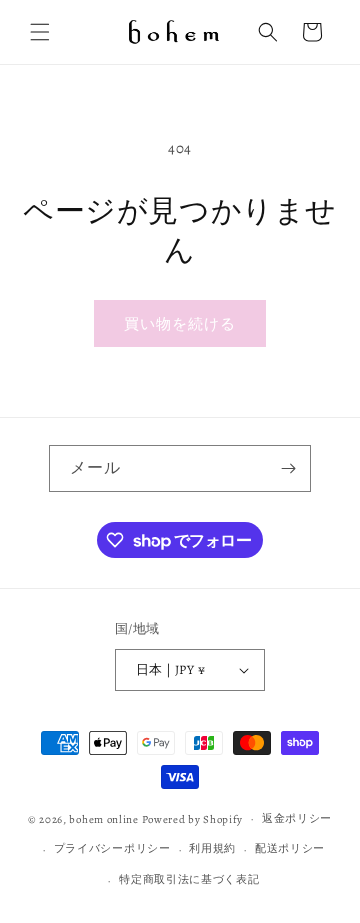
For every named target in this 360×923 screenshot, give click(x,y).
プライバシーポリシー (112, 848)
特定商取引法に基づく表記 (189, 879)
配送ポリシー (290, 848)
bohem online (103, 818)
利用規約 (212, 848)
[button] (40, 32)
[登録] (288, 468)
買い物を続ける (180, 324)
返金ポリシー (297, 818)
